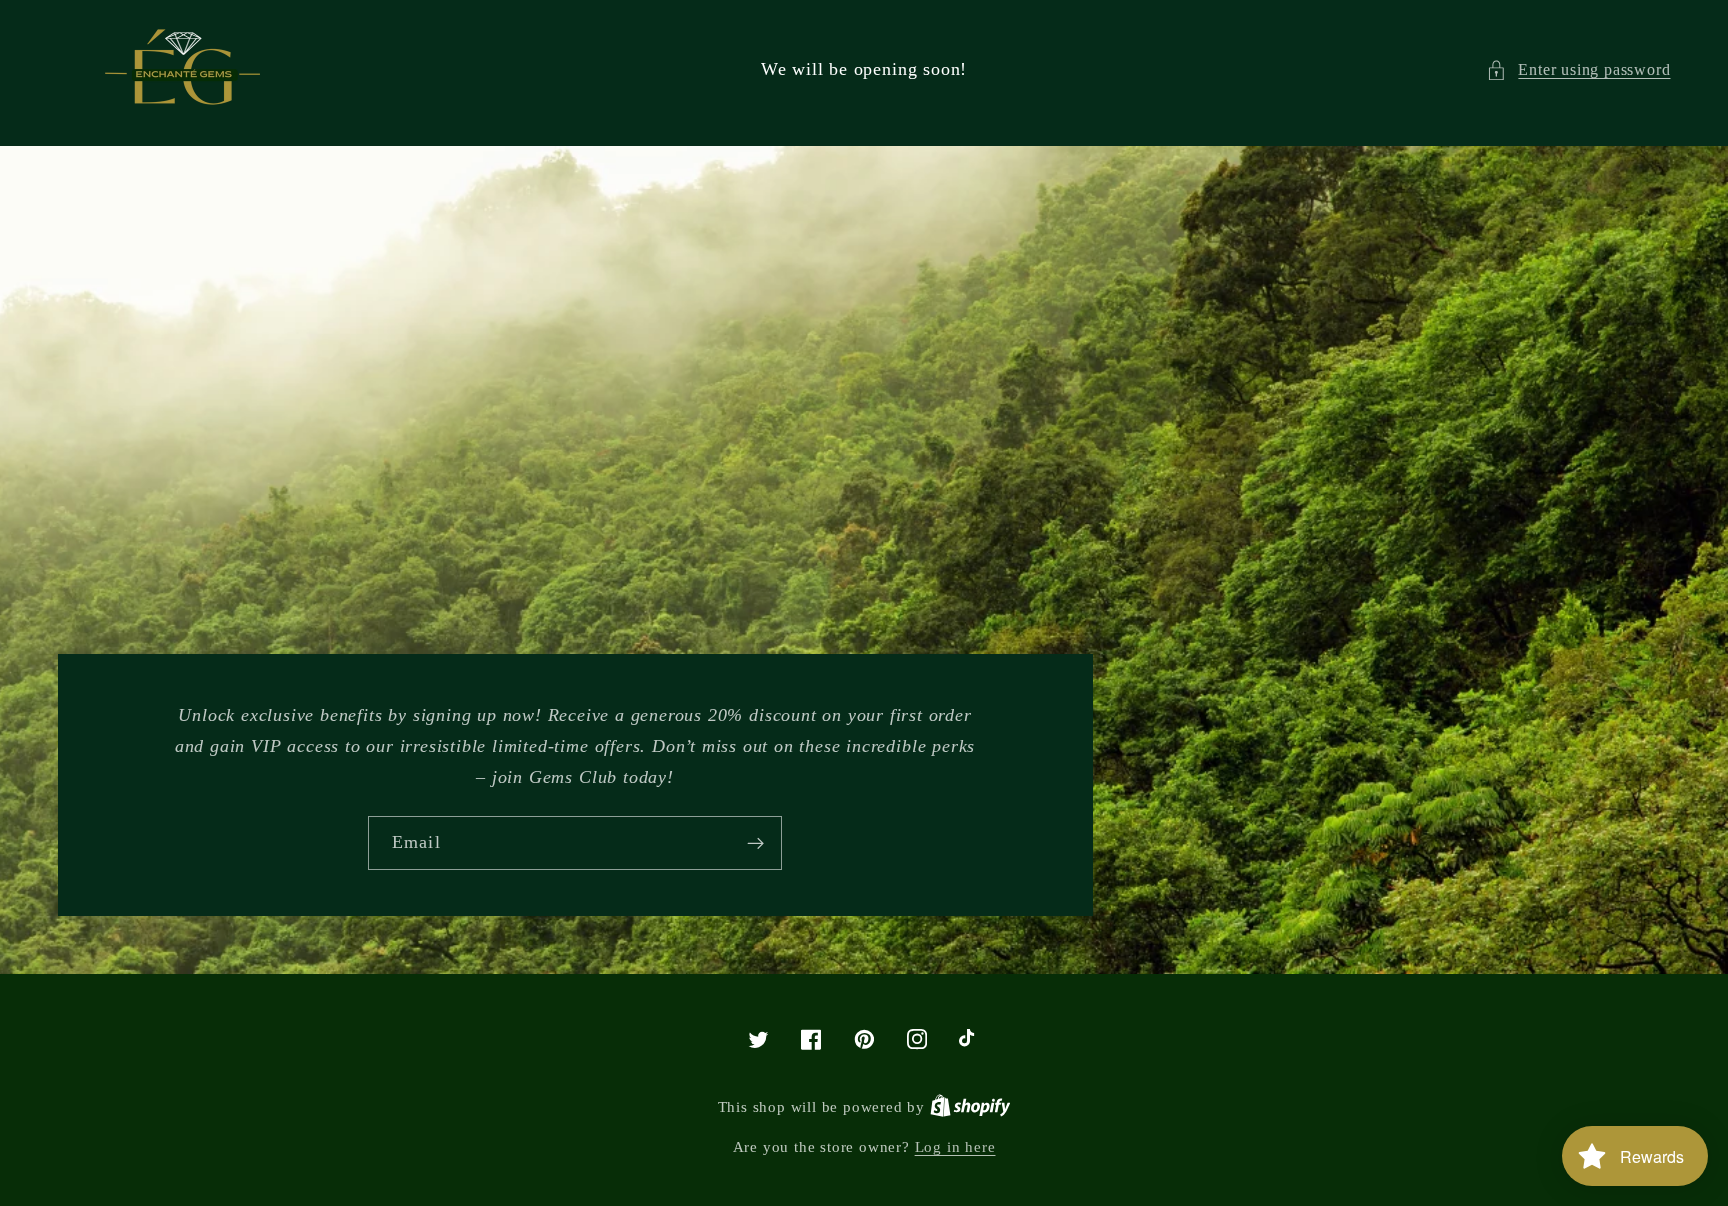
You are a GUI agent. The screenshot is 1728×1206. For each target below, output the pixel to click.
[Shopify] (970, 1107)
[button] (1578, 69)
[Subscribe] (755, 843)
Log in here (955, 1147)
